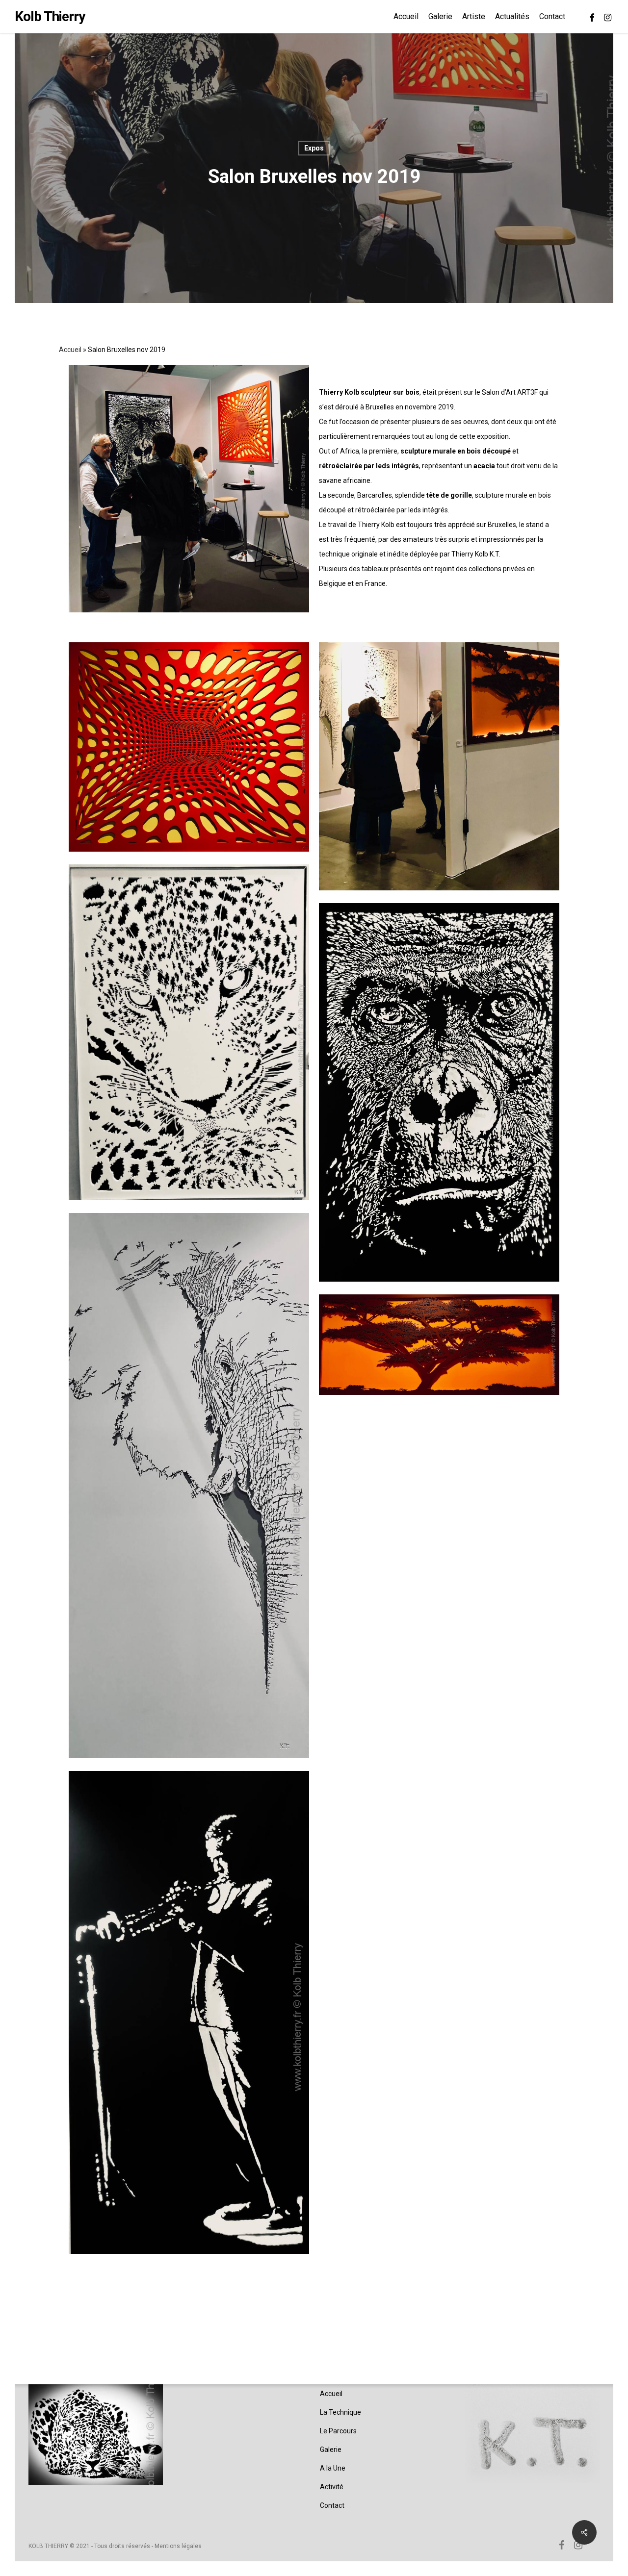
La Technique (340, 2412)
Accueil (70, 350)
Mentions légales (178, 2546)
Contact (332, 2505)
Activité (332, 2487)
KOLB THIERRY (48, 2546)
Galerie (331, 2450)
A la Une (333, 2468)
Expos (314, 148)
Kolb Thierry (50, 17)
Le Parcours (338, 2431)
